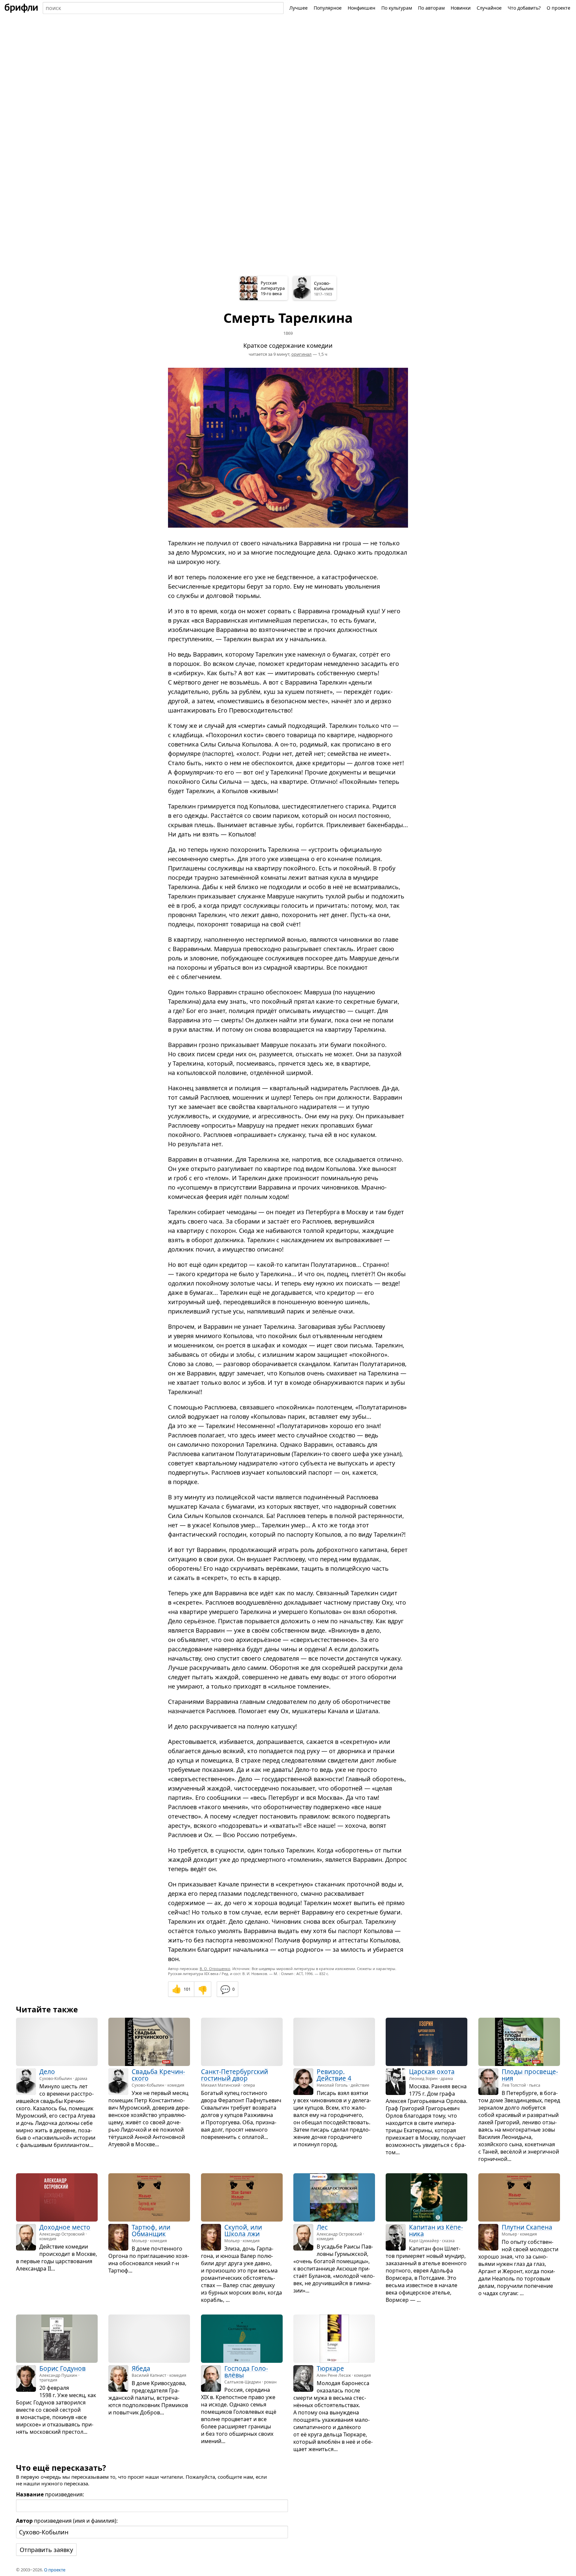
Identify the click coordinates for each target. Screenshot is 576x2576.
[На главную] (21, 8)
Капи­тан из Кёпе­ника (436, 2231)
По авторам (431, 8)
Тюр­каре (330, 2368)
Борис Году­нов (62, 2368)
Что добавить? (524, 8)
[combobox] (163, 8)
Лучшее (298, 8)
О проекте (558, 8)
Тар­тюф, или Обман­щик (151, 2231)
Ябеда (141, 2368)
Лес (322, 2228)
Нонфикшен (361, 8)
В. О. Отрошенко (215, 1969)
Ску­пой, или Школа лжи (243, 2231)
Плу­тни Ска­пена (527, 2228)
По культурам (397, 8)
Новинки (461, 8)
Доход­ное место (65, 2228)
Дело (47, 2072)
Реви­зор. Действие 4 (334, 2075)
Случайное (489, 8)
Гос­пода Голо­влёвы (246, 2372)
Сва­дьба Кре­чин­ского (158, 2075)
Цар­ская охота (432, 2072)
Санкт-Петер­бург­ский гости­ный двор (234, 2075)
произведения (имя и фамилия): (67, 2521)
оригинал (301, 354)
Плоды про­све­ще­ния (530, 2075)
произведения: (50, 2494)
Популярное (328, 8)
